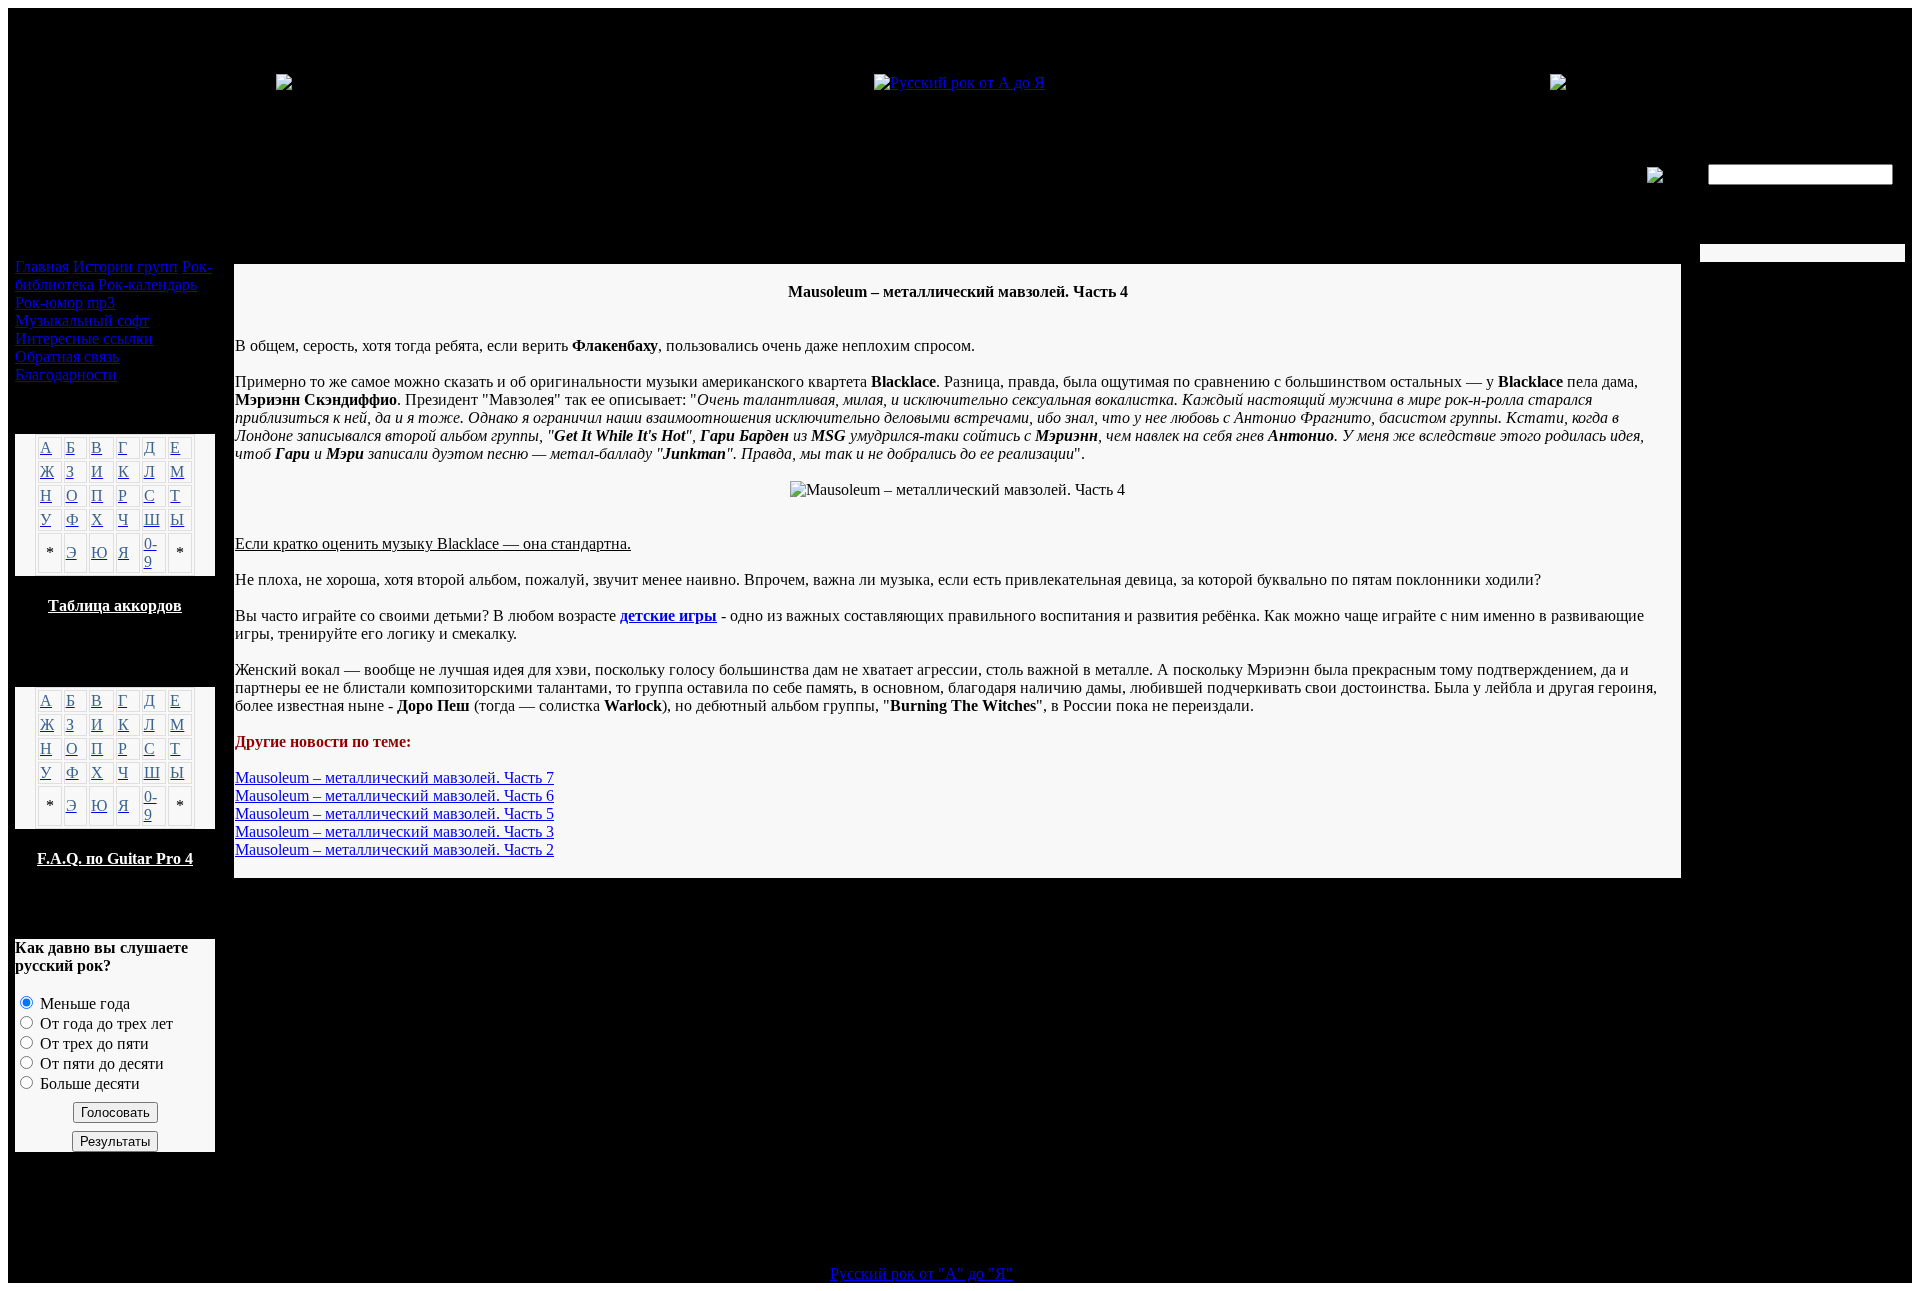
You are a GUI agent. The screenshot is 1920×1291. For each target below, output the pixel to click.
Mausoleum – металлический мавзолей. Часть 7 (394, 777)
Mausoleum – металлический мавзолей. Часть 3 (394, 831)
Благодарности (66, 374)
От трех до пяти (92, 1043)
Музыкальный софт (82, 320)
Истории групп (125, 266)
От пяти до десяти (100, 1063)
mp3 (101, 302)
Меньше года (83, 1003)
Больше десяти (88, 1083)
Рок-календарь (147, 284)
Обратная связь (67, 356)
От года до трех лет (104, 1023)
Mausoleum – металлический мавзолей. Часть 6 (394, 795)
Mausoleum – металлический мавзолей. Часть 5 (394, 813)
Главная (42, 266)
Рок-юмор (49, 302)
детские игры (668, 615)
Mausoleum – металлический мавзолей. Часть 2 (394, 849)
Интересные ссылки (84, 338)
